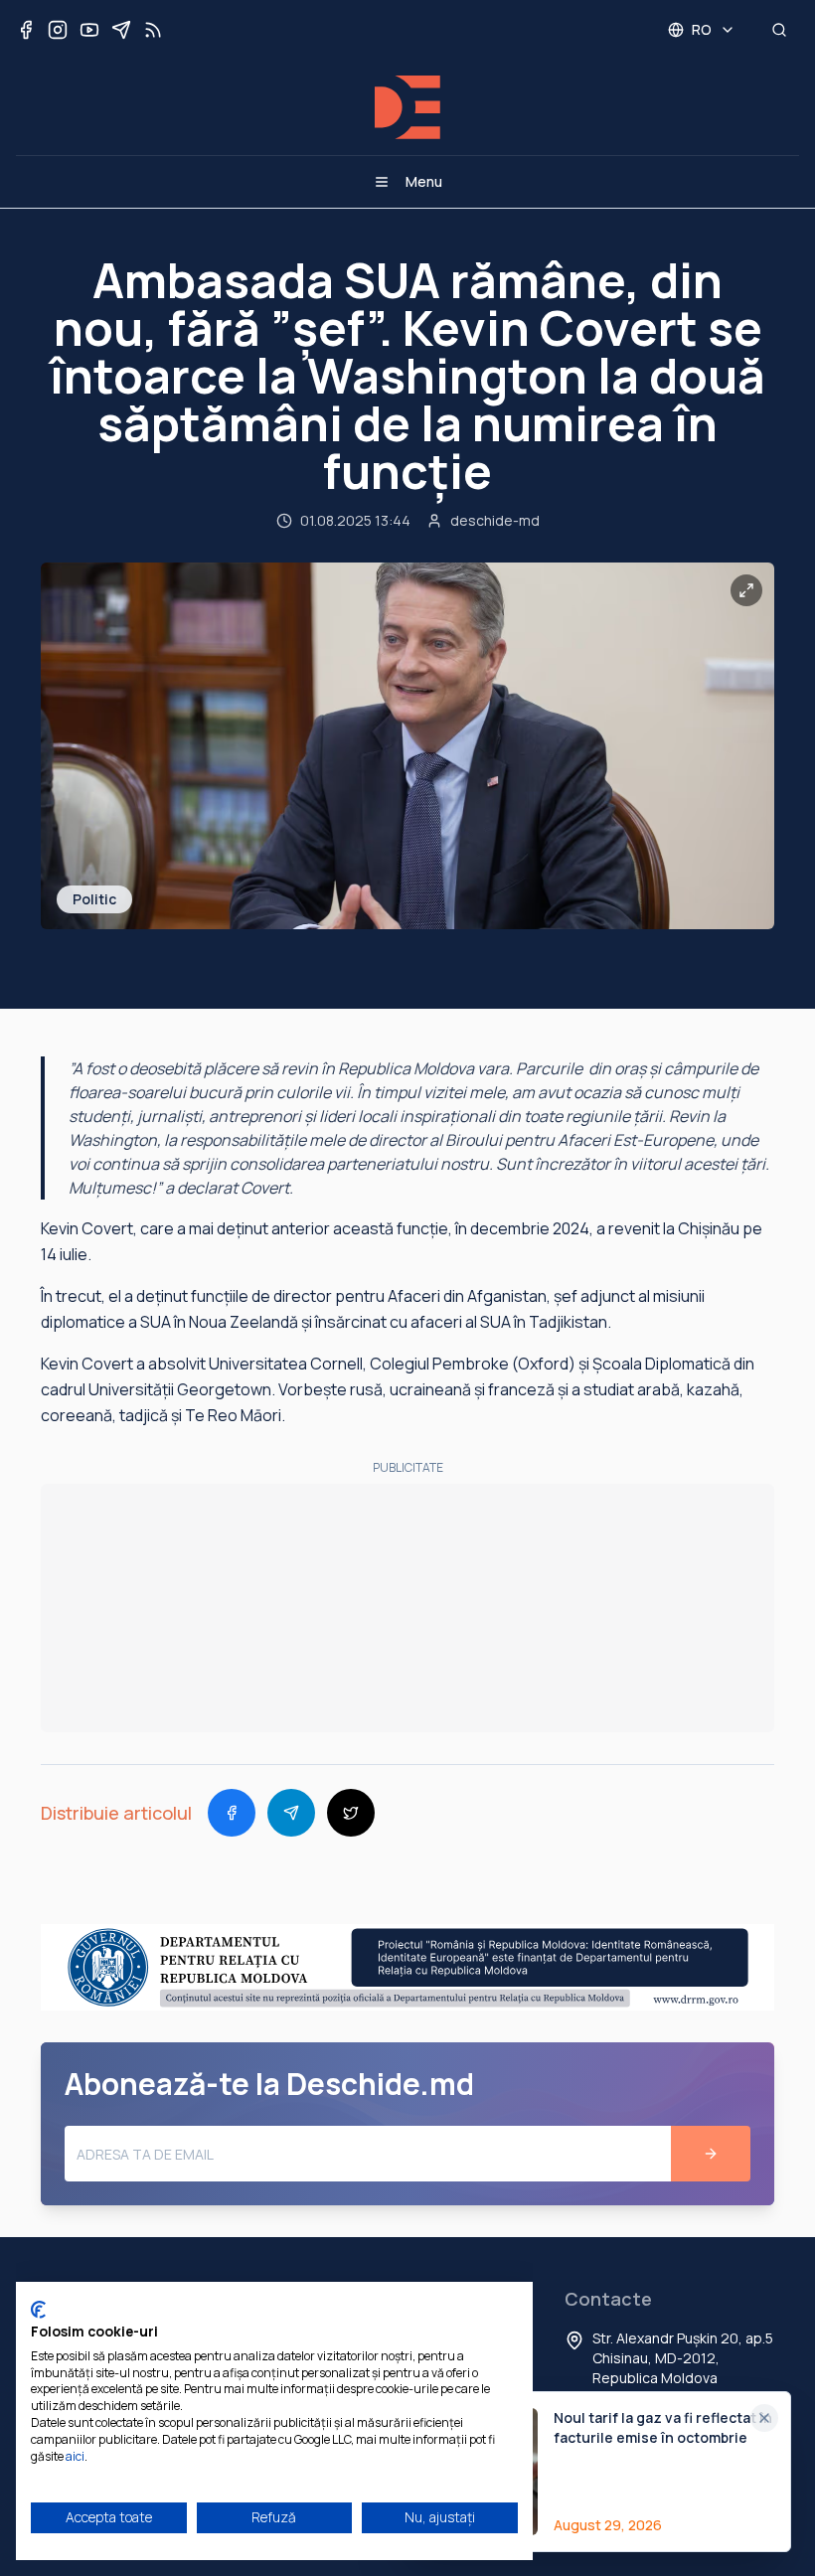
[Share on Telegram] (291, 1813)
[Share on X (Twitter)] (351, 1813)
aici (75, 2456)
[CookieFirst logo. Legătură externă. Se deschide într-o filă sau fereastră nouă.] (38, 2310)
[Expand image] (746, 590)
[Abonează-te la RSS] (153, 30)
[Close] (764, 2418)
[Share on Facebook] (232, 1813)
